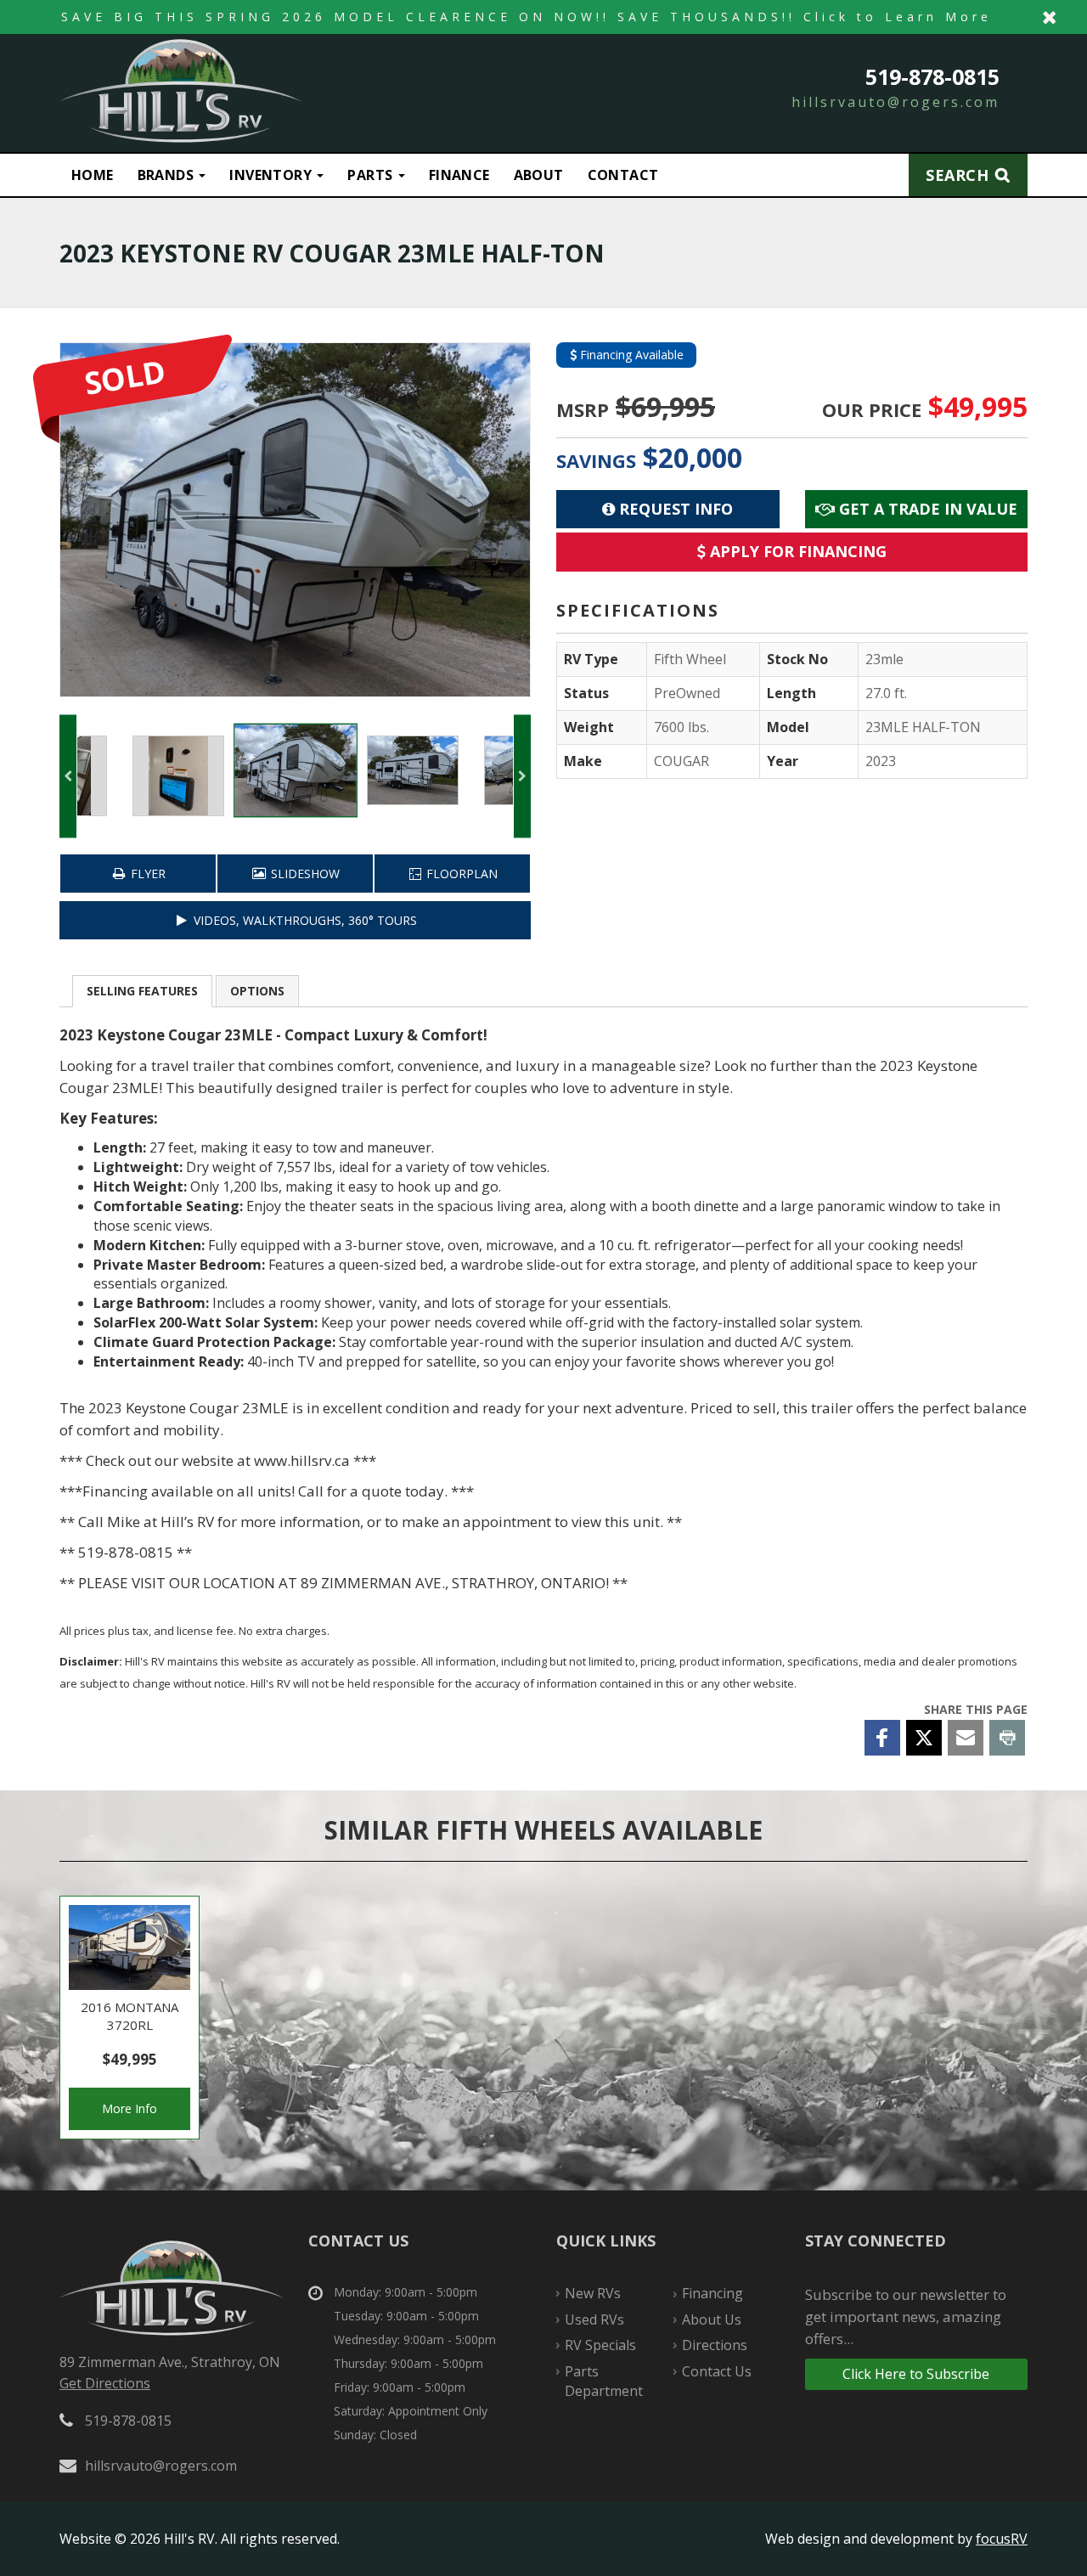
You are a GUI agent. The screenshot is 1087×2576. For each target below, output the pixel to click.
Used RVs (594, 2320)
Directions (715, 2345)
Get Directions (105, 2383)
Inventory (272, 175)
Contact (623, 175)
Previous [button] (68, 776)
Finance (459, 175)
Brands (168, 175)
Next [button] (522, 776)
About (539, 175)
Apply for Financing (796, 551)
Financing (712, 2293)
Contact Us (717, 2371)
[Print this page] (1007, 1738)
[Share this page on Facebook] (882, 1738)
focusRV (1002, 2539)
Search (957, 175)
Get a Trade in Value (926, 509)
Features (142, 991)
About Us (712, 2320)
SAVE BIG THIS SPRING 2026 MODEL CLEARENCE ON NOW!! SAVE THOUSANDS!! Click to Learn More (543, 17)
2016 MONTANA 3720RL (130, 2018)
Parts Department (604, 2381)
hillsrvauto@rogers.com (896, 102)
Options (257, 991)
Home (93, 175)
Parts (372, 175)
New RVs (593, 2293)
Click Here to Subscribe (916, 2374)
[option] (295, 520)
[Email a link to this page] (966, 1738)
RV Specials (600, 2345)
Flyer (146, 874)
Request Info (674, 509)
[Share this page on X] (924, 1738)
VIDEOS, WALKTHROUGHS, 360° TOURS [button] (304, 920)
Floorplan (460, 874)
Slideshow (304, 874)
